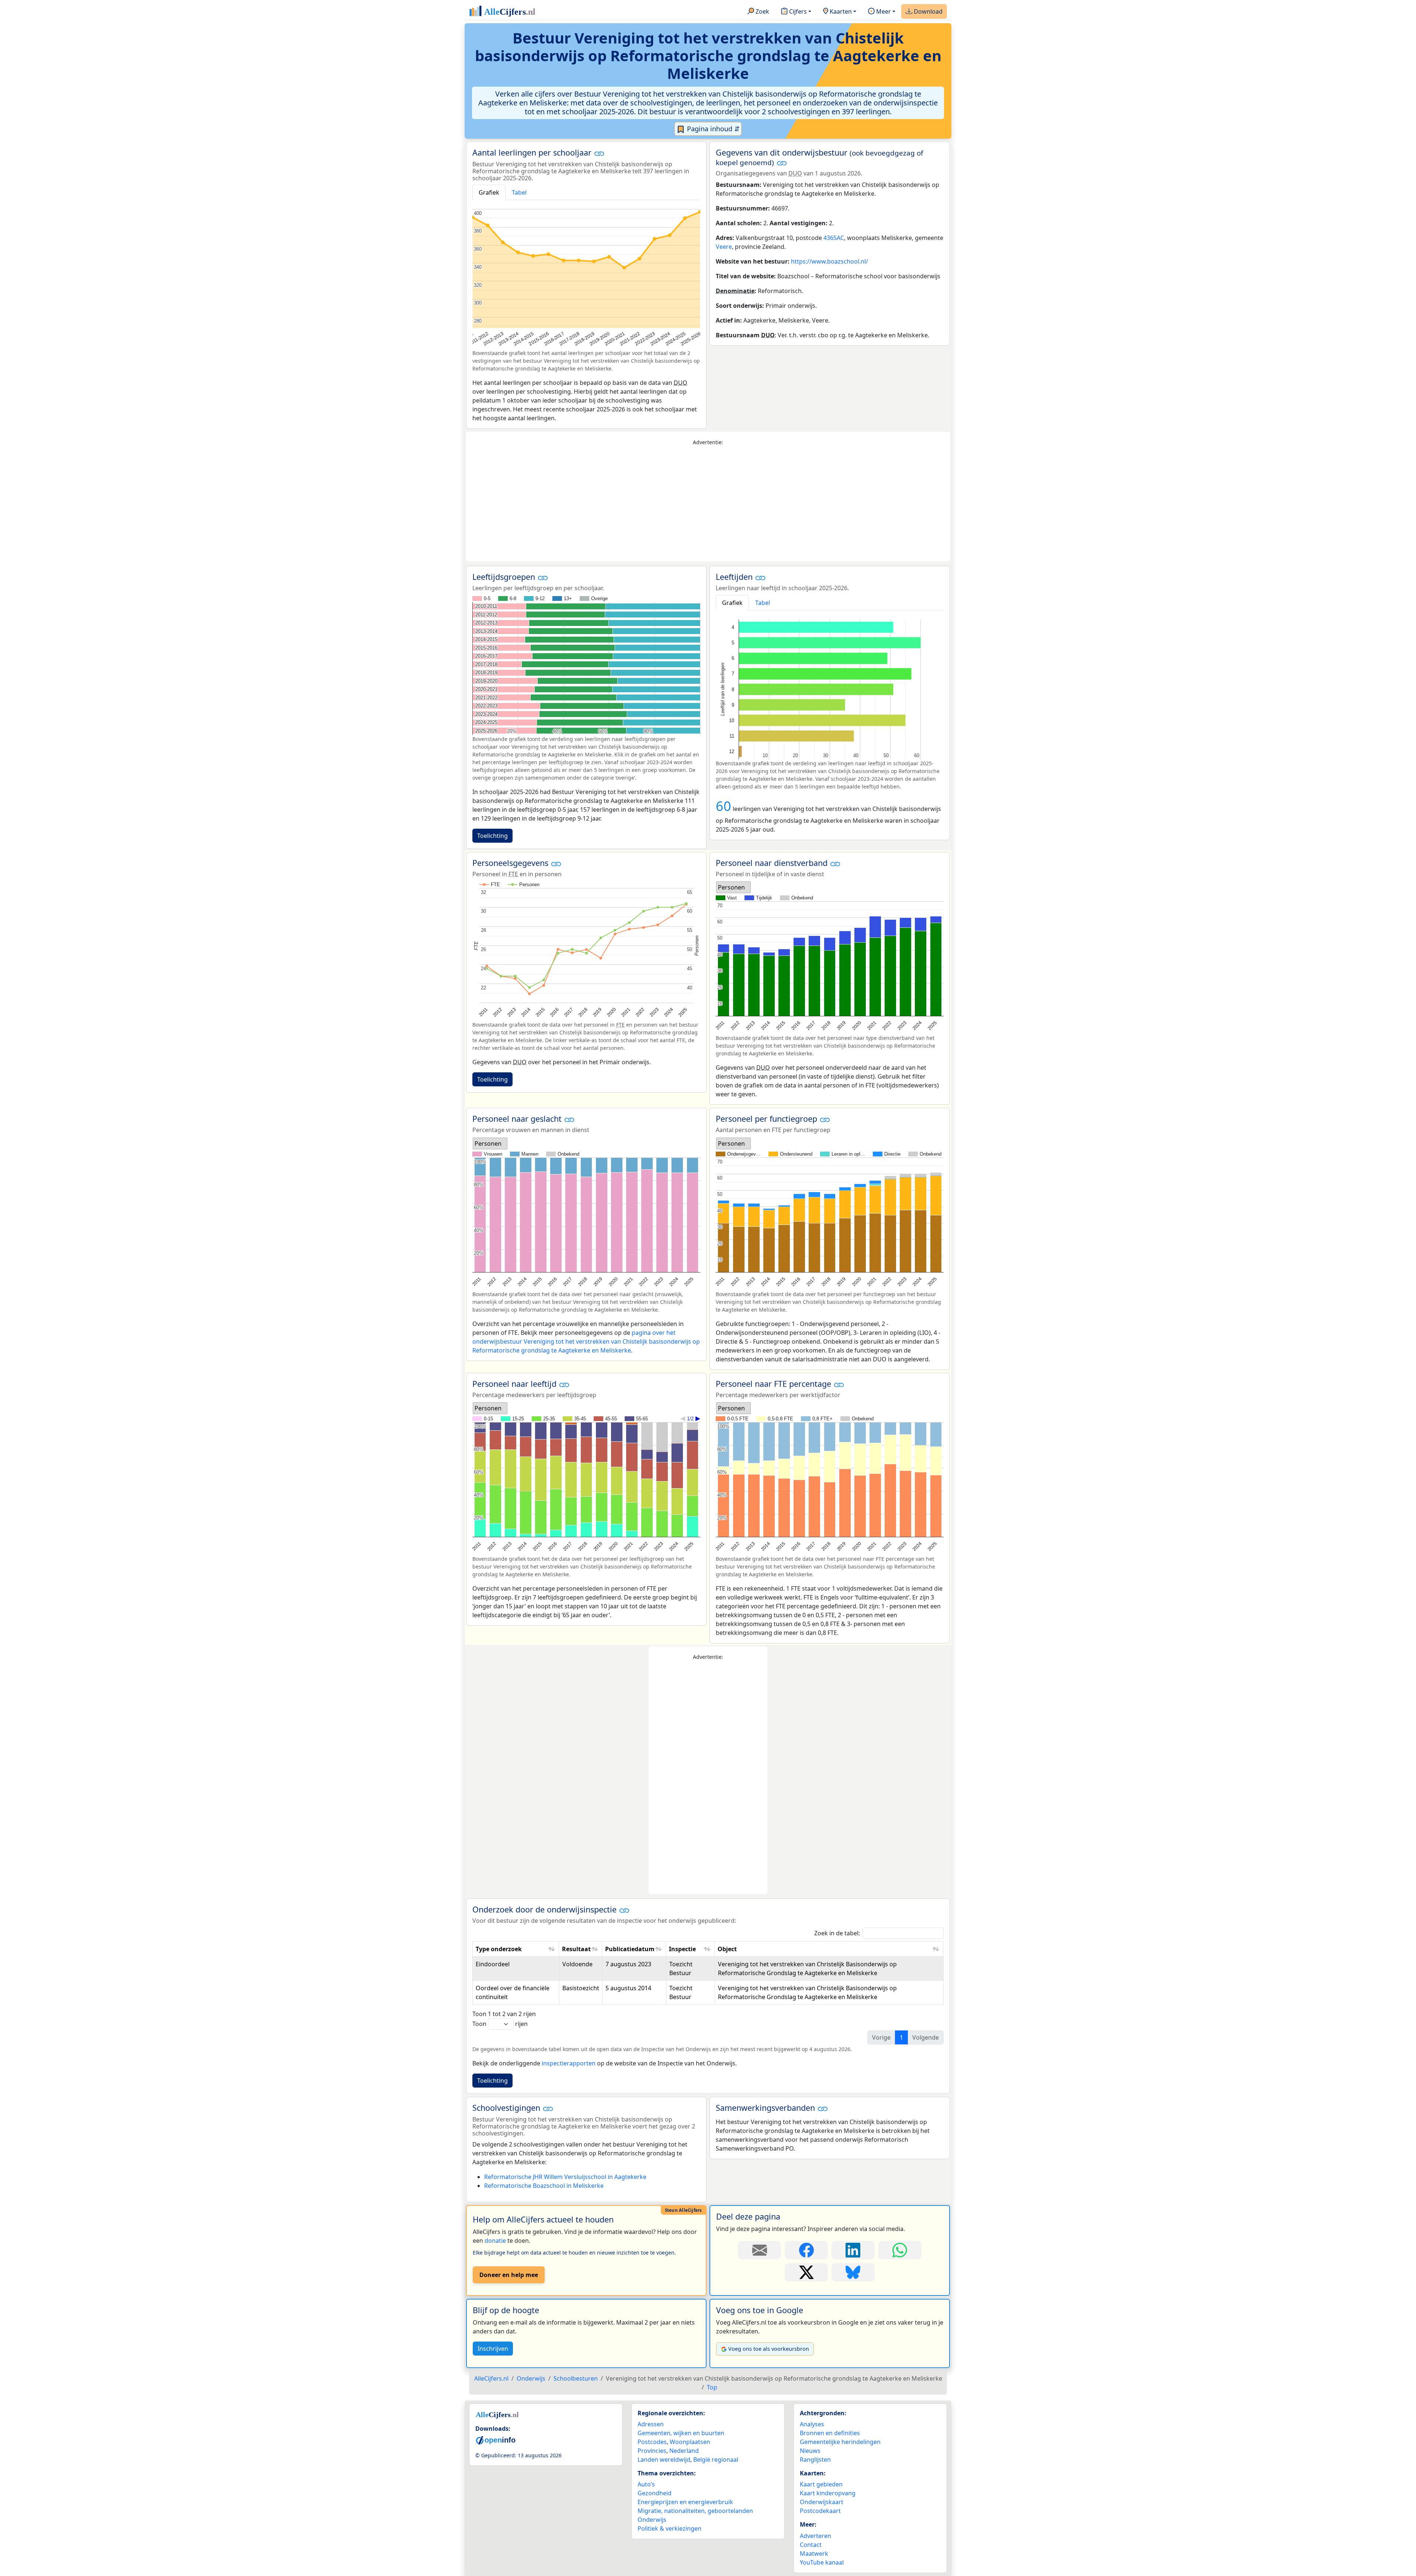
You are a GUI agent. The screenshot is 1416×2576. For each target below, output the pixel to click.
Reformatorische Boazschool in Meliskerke (544, 2186)
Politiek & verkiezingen (669, 2528)
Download (927, 11)
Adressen (651, 2424)
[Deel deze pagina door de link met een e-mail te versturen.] (759, 2250)
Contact (811, 2545)
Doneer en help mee (509, 2275)
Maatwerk (814, 2554)
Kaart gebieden (821, 2484)
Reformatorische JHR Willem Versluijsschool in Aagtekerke (565, 2177)
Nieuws (810, 2451)
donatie (495, 2241)
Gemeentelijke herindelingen (840, 2442)
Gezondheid (655, 2493)
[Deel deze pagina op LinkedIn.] (853, 2250)
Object (727, 1949)
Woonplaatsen (690, 2442)
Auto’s (646, 2484)
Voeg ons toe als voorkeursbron (769, 2349)
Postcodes (652, 2442)
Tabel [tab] (519, 192)
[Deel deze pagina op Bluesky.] (853, 2272)
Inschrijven (493, 2349)
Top (712, 2387)
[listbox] (733, 887)
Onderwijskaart (822, 2502)
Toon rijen (500, 2024)
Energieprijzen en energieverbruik (685, 2502)
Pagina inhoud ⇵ (712, 129)
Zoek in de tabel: (837, 1933)
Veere (724, 247)
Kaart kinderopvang (828, 2493)
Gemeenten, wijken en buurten (681, 2433)
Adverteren (815, 2536)
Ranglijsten (815, 2460)
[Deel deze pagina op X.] (806, 2272)
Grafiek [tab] (489, 192)
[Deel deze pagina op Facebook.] (806, 2250)
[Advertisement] (708, 504)
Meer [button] (883, 11)
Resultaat (576, 1949)
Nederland (684, 2451)
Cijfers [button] (797, 11)
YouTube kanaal (822, 2562)
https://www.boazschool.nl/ (830, 261)
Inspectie (682, 1949)
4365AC (834, 238)
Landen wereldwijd (664, 2460)
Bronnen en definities (830, 2433)
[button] (599, 153)
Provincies (652, 2451)
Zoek (762, 11)
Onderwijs (652, 2520)
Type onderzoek (499, 1949)
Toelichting (492, 836)
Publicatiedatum (630, 1949)
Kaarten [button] (840, 11)
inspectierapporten (569, 2063)
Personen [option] (731, 887)
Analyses (812, 2424)
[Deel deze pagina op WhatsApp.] (900, 2250)
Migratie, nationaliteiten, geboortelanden (695, 2511)
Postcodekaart (820, 2511)
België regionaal (716, 2460)
